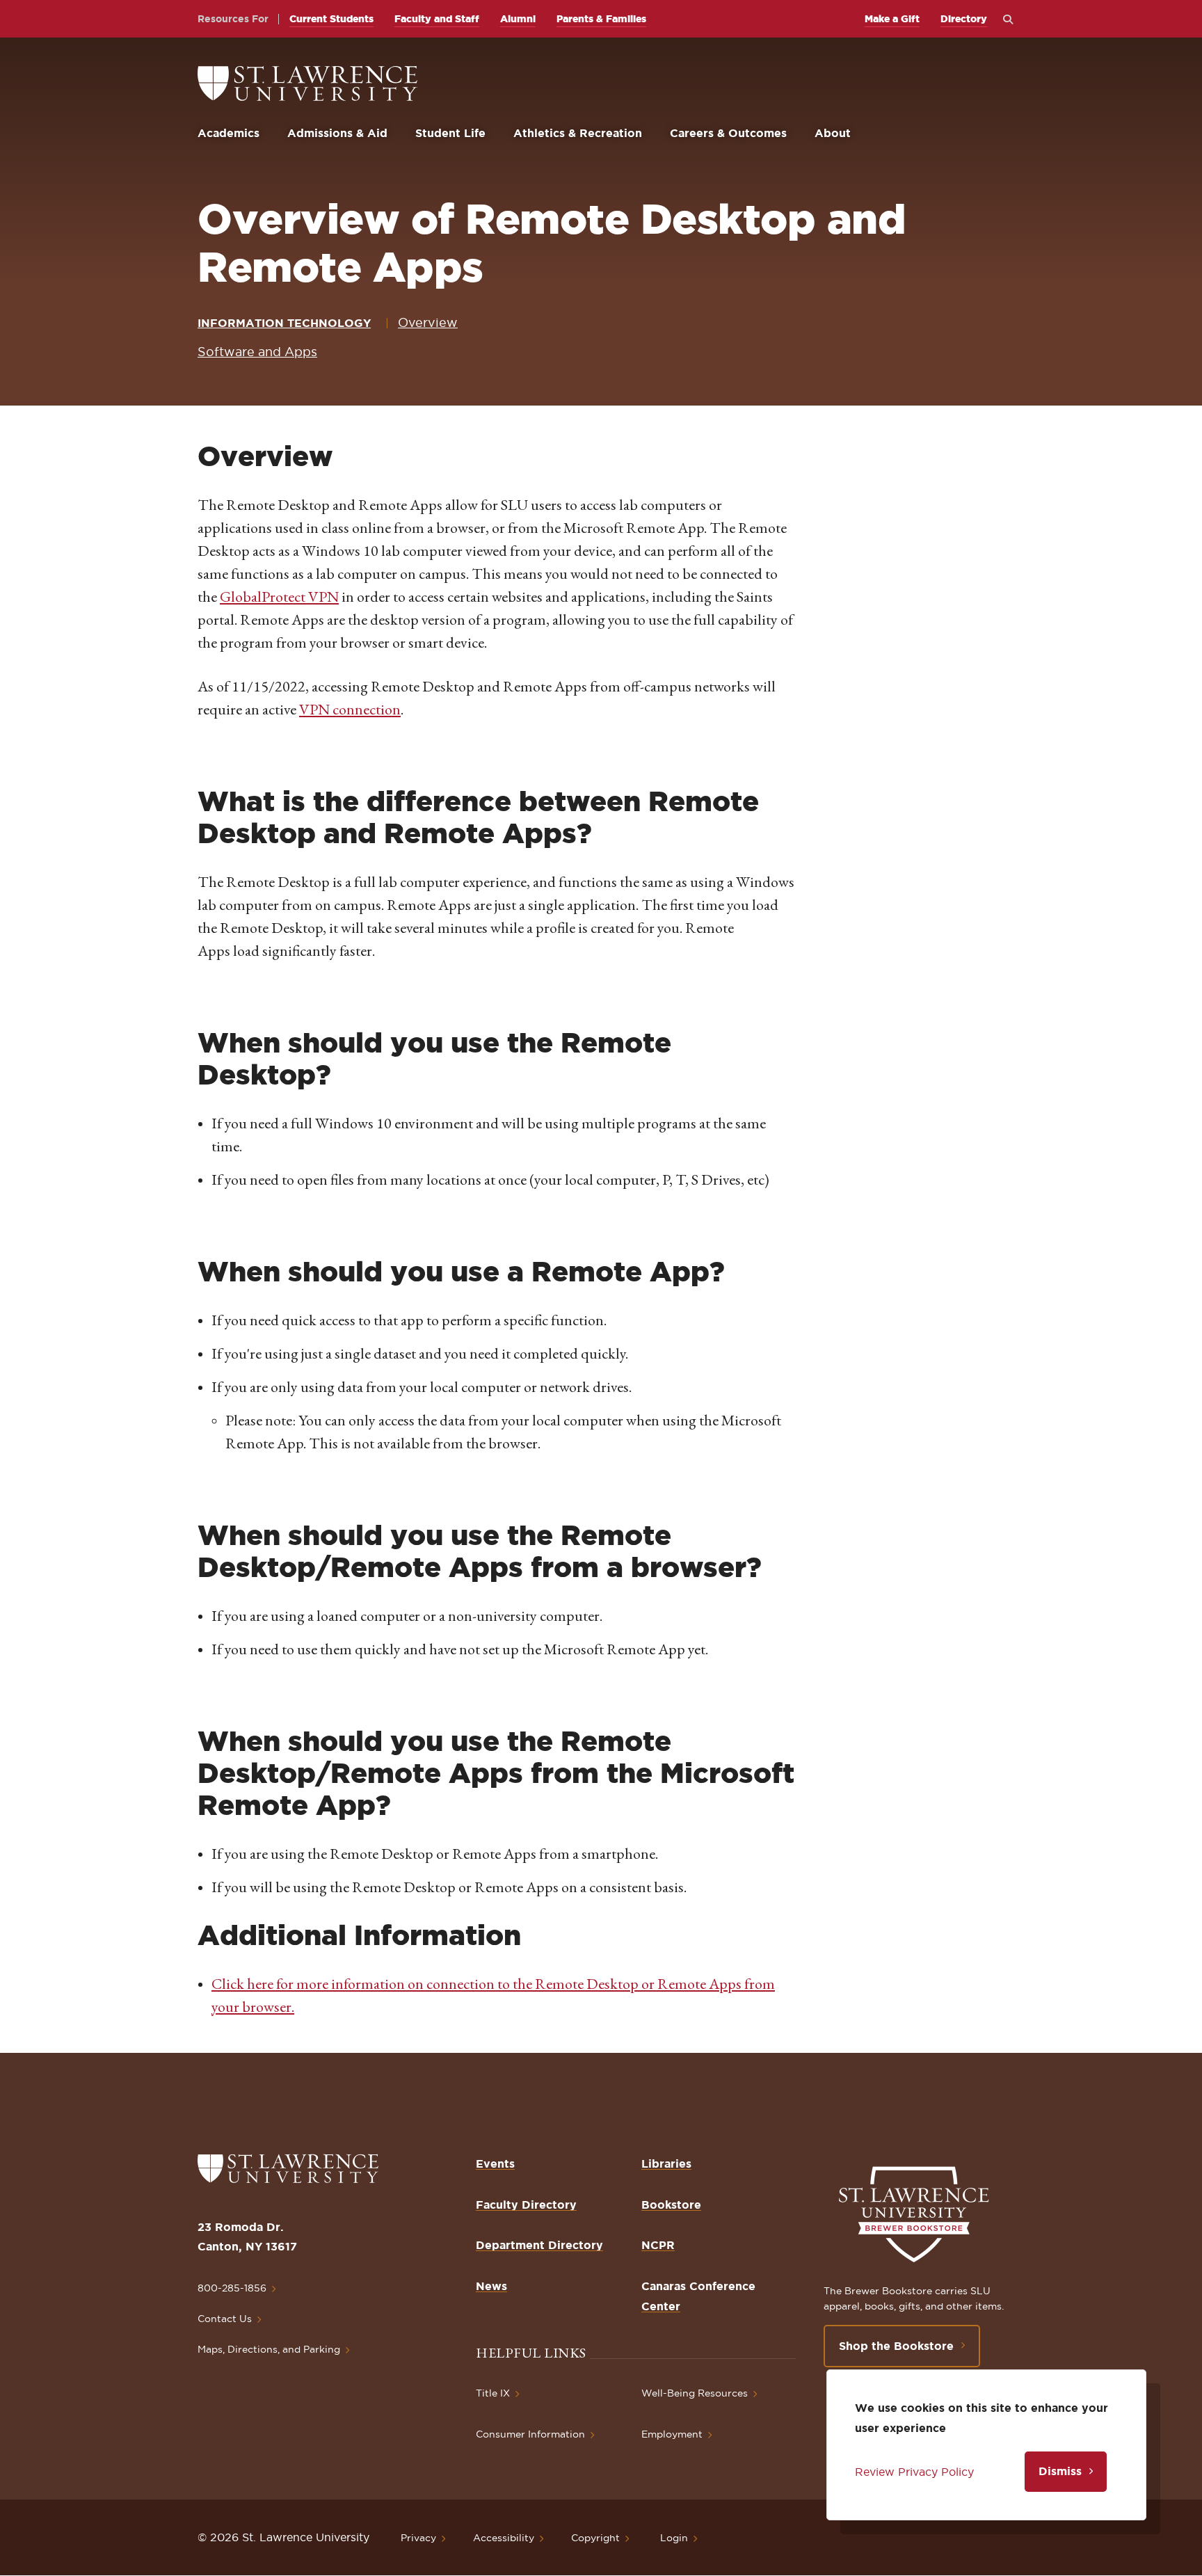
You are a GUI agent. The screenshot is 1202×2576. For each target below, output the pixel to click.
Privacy (418, 2538)
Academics (229, 133)
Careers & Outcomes (728, 133)
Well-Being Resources (695, 2393)
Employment (672, 2434)
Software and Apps (257, 352)
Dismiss (1060, 2471)
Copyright (595, 2538)
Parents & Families (601, 19)
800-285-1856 (232, 2288)
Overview (428, 322)
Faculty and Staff (437, 19)
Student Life (450, 133)
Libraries (666, 2163)
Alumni (518, 19)
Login (674, 2538)
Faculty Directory (526, 2205)
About (833, 133)
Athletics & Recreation (578, 133)
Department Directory (539, 2245)
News (491, 2286)
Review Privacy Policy (914, 2472)
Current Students (331, 19)
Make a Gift (892, 19)
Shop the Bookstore (896, 2346)
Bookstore (671, 2205)
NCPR (658, 2245)
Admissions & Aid (337, 133)
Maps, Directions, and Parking (269, 2349)
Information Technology (284, 323)
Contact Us (225, 2319)
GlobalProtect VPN (279, 597)
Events (495, 2163)
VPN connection (350, 709)
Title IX (493, 2393)
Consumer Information (530, 2434)
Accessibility (504, 2538)
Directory (964, 19)
